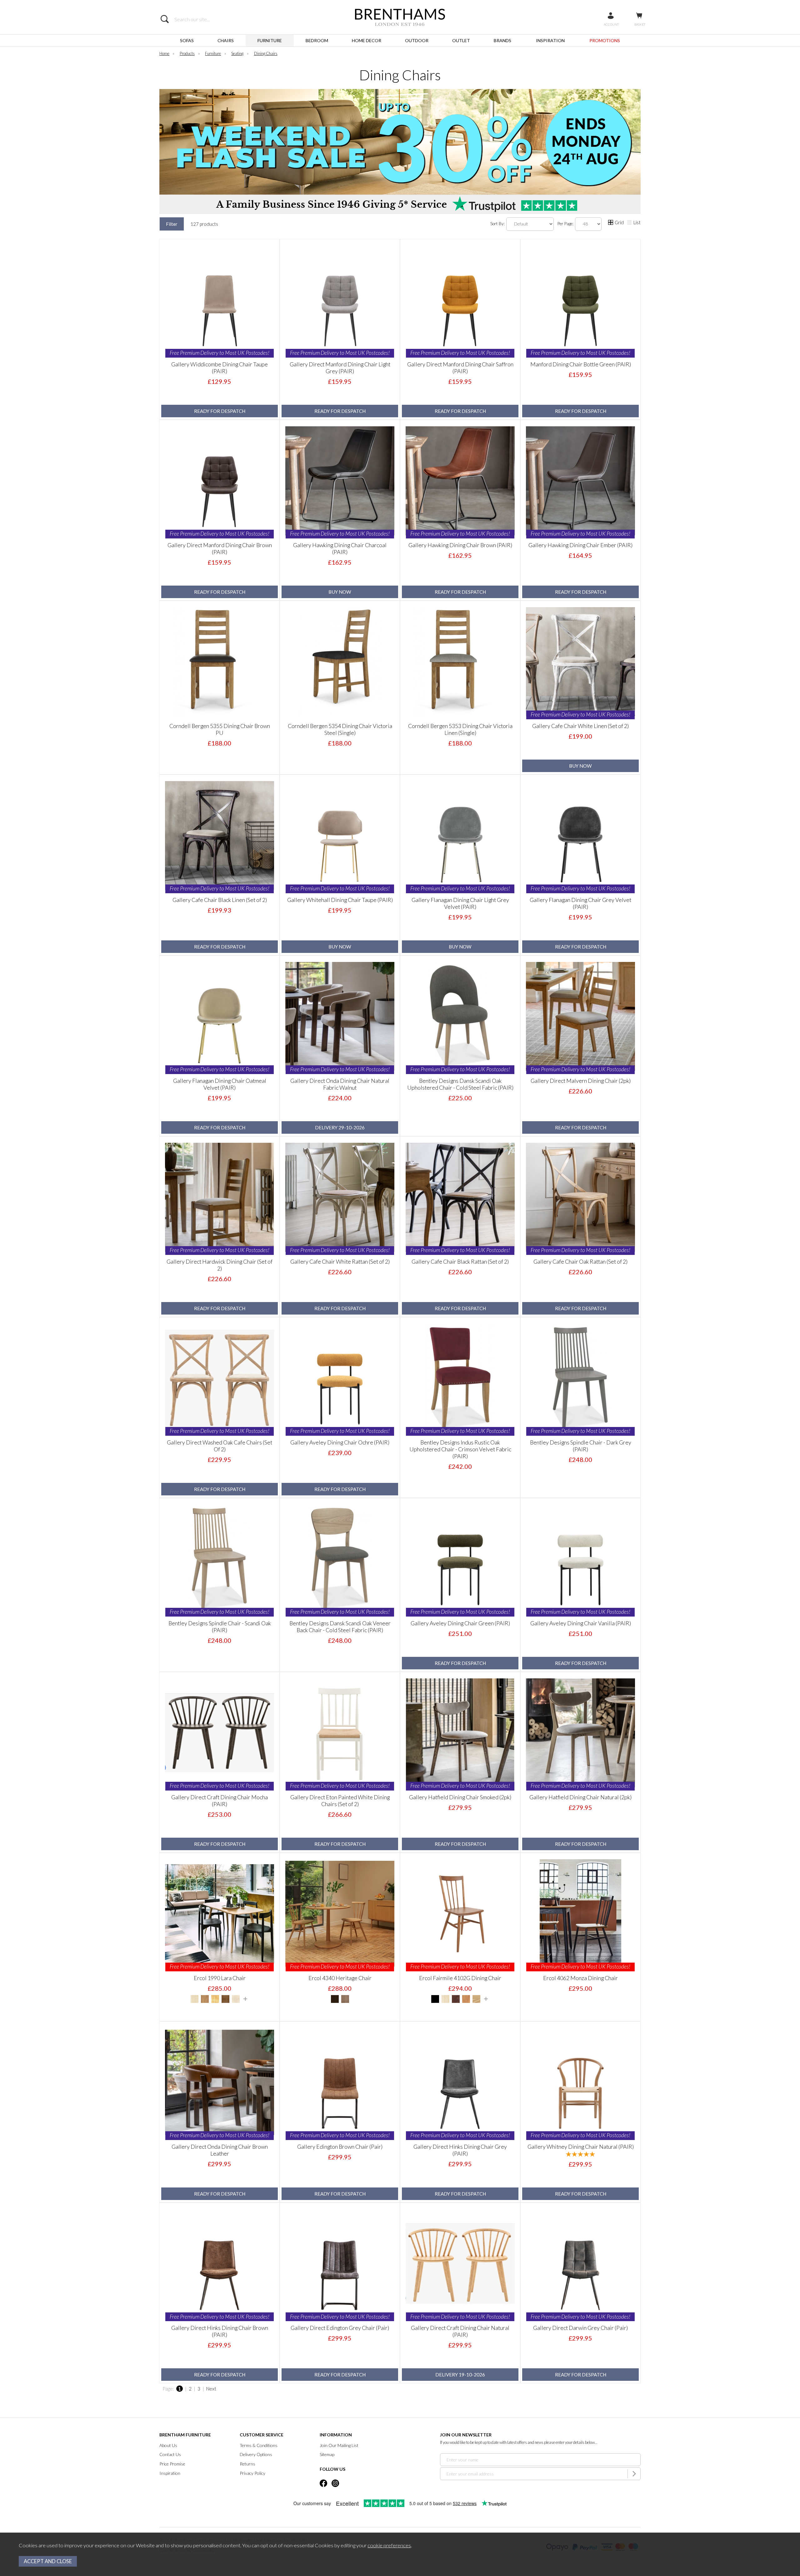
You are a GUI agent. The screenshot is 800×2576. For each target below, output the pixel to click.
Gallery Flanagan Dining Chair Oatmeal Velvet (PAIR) (220, 1084)
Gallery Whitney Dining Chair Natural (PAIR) (581, 2147)
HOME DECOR (367, 40)
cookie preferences (389, 2545)
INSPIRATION (550, 40)
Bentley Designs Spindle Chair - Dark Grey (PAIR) (581, 1446)
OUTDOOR (417, 40)
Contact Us (170, 2454)
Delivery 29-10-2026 (340, 1127)
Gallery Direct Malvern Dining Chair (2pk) (581, 1081)
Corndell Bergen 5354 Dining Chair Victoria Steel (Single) (340, 729)
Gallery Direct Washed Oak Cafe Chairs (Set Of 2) (220, 1446)
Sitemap (327, 2454)
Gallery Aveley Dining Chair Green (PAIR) (460, 1623)
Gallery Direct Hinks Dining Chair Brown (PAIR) (220, 2331)
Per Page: (566, 223)
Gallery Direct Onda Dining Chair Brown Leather (220, 2150)
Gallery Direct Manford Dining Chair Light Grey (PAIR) (340, 368)
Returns (247, 2464)
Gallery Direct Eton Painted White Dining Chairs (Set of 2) (340, 1801)
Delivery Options (256, 2454)
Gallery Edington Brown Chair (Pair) (340, 2147)
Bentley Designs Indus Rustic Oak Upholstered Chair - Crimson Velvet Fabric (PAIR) (460, 1449)
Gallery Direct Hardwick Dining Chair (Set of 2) (220, 1265)
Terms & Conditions (259, 2445)
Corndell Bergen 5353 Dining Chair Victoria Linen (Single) (460, 729)
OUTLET (461, 40)
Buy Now (340, 592)
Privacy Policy (252, 2473)
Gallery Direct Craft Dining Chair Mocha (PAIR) (220, 1801)
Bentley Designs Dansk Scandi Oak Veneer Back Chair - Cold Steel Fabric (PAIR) (340, 1627)
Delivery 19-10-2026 (460, 2375)
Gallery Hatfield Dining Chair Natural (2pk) (580, 1797)
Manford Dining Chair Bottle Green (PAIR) (581, 364)
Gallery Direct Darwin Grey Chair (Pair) (580, 2328)
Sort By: (498, 223)
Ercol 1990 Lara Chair (220, 1978)
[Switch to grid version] (611, 223)
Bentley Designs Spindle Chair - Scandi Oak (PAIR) (220, 1627)
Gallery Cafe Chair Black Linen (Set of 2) (220, 900)
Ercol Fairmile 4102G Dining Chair (460, 1978)
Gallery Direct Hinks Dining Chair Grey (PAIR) (460, 2150)
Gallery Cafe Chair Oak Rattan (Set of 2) (580, 1261)
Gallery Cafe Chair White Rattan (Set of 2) (340, 1261)
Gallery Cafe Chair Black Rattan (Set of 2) (460, 1261)
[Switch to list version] (630, 223)
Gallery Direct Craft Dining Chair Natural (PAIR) (460, 2331)
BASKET (640, 24)
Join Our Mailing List (339, 2445)
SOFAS (187, 40)
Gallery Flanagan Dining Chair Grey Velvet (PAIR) (580, 903)
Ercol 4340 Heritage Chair (340, 1978)
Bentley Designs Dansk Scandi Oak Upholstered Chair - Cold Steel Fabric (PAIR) (460, 1084)
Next (211, 2389)
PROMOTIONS (605, 40)
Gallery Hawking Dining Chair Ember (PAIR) (580, 545)
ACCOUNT (611, 24)
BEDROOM (317, 40)
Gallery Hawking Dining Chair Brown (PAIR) (460, 545)
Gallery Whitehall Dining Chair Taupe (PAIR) (340, 900)
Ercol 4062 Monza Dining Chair (580, 1978)
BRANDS (502, 40)
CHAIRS (226, 40)
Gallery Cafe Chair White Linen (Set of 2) (580, 726)
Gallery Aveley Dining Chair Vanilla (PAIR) (581, 1623)
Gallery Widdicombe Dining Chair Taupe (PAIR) (220, 368)
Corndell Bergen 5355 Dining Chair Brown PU (220, 729)
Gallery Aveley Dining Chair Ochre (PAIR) (340, 1442)
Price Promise (172, 2464)
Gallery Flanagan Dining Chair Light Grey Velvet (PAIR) (460, 903)
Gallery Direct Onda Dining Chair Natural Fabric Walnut (340, 1084)
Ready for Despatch (220, 411)
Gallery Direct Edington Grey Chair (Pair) (340, 2328)
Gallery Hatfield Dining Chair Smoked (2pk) (460, 1797)
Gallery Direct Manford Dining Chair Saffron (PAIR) (460, 368)
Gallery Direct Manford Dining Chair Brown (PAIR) (220, 548)
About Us (168, 2445)
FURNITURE (270, 40)
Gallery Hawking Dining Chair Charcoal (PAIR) (340, 548)
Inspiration (170, 2473)
